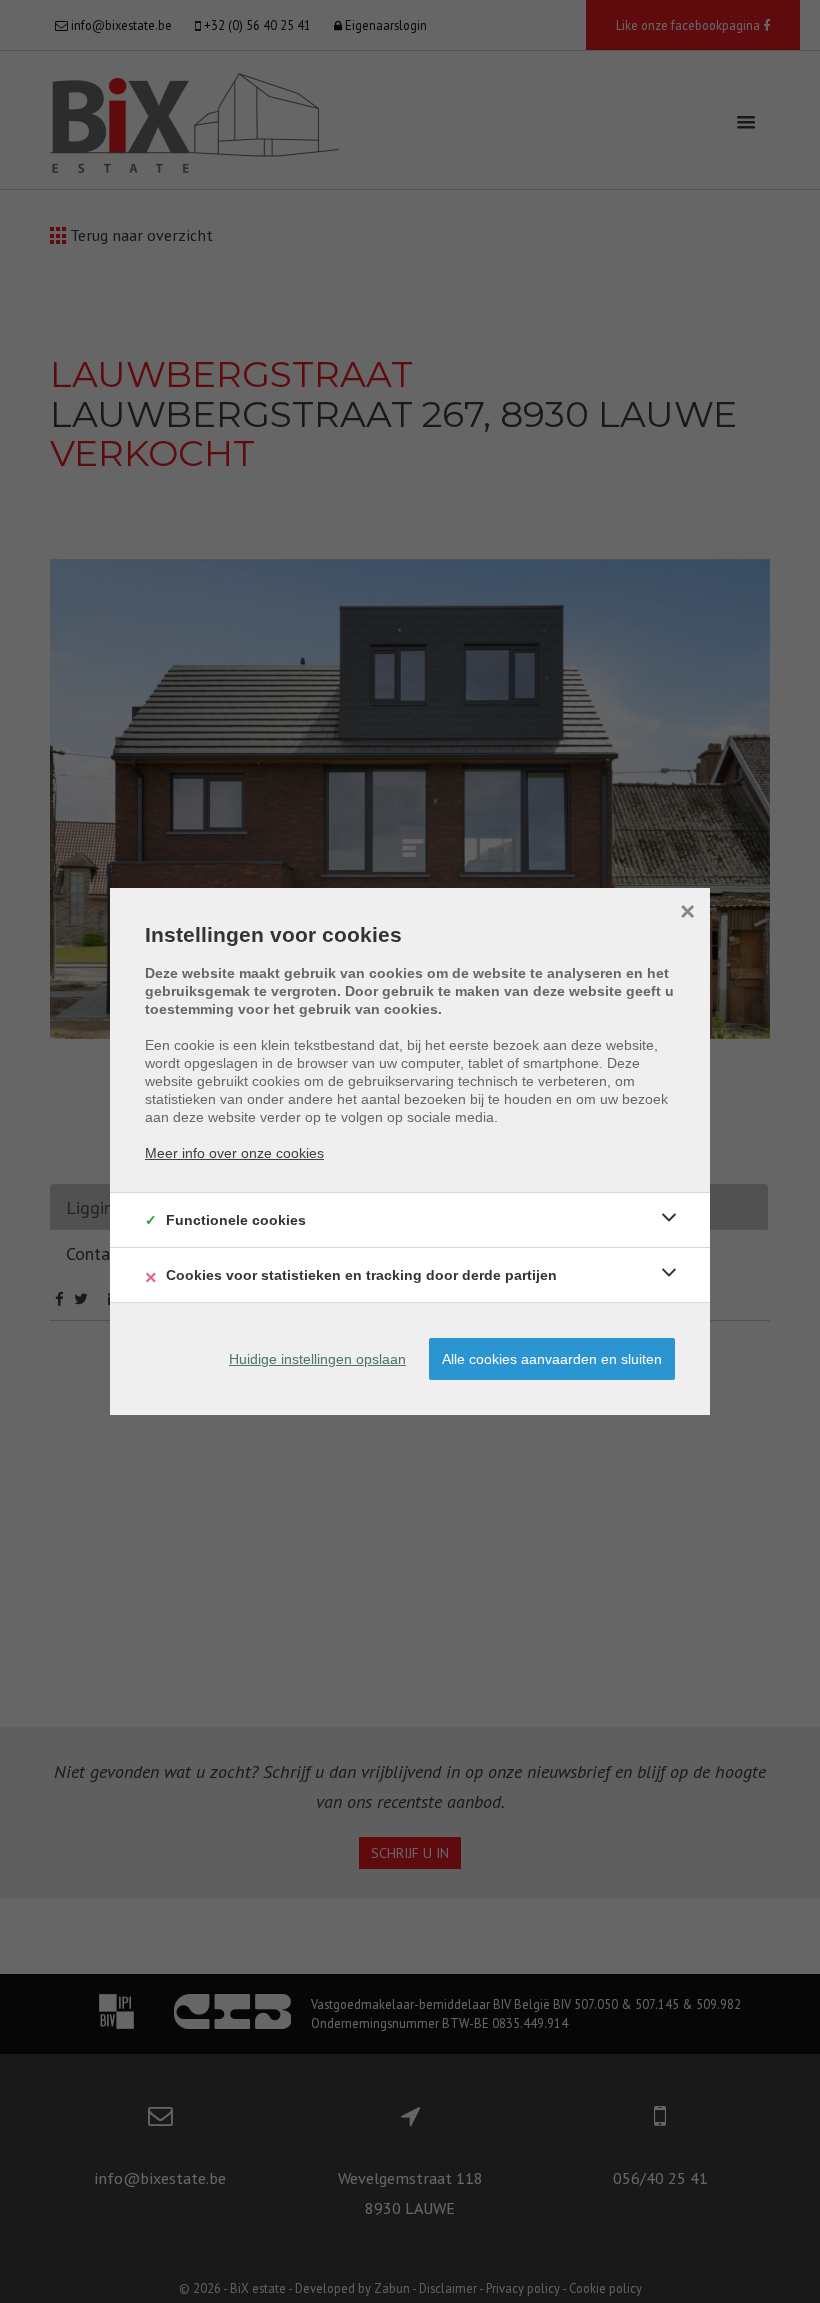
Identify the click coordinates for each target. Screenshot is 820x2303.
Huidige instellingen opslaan (317, 1359)
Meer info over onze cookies (234, 1153)
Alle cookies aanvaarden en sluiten (552, 1359)
